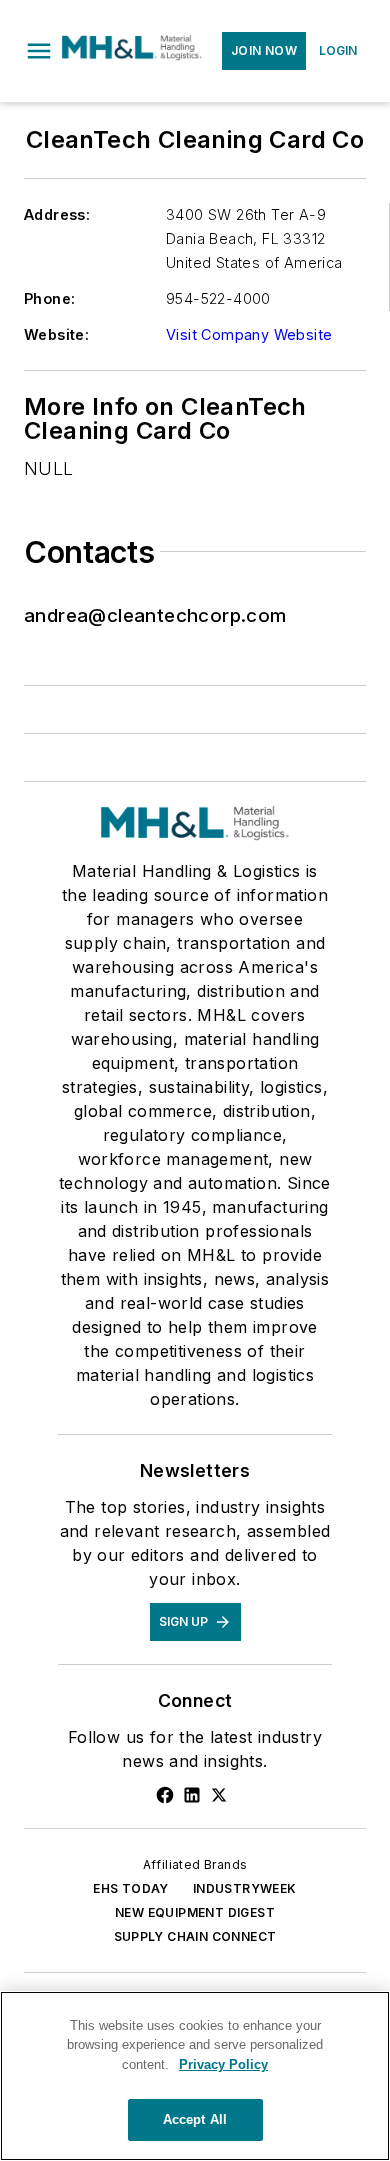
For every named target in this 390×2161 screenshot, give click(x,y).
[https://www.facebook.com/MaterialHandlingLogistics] (165, 1795)
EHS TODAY (131, 1888)
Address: (57, 214)
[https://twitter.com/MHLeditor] (219, 1795)
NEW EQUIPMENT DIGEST (195, 1912)
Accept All (195, 2119)
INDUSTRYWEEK (245, 1888)
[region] (195, 2076)
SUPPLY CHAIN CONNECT (195, 1936)
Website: (56, 334)
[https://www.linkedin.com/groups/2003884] (192, 1795)
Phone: (49, 298)
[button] (39, 51)
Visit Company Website (249, 334)
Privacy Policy (223, 2064)
